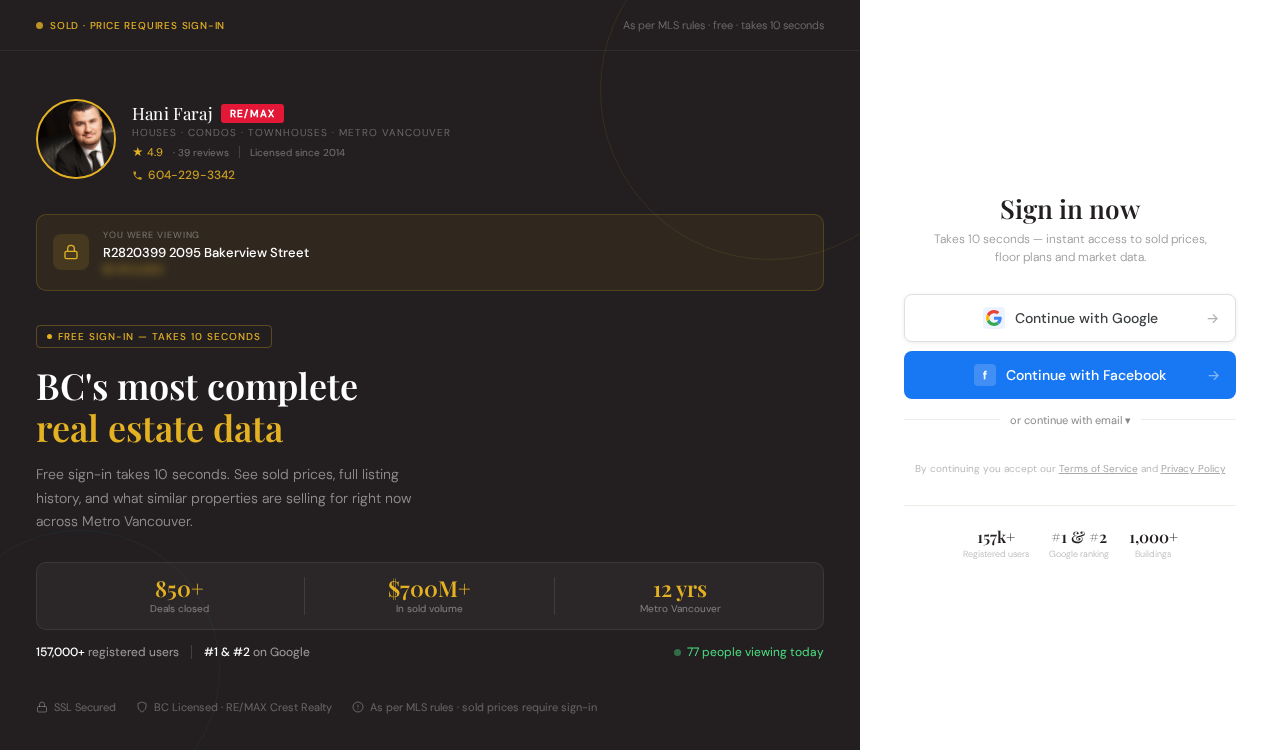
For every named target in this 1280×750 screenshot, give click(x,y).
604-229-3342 (191, 175)
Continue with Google (1117, 318)
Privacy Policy (1193, 468)
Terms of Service (1098, 468)
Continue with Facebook (1101, 375)
